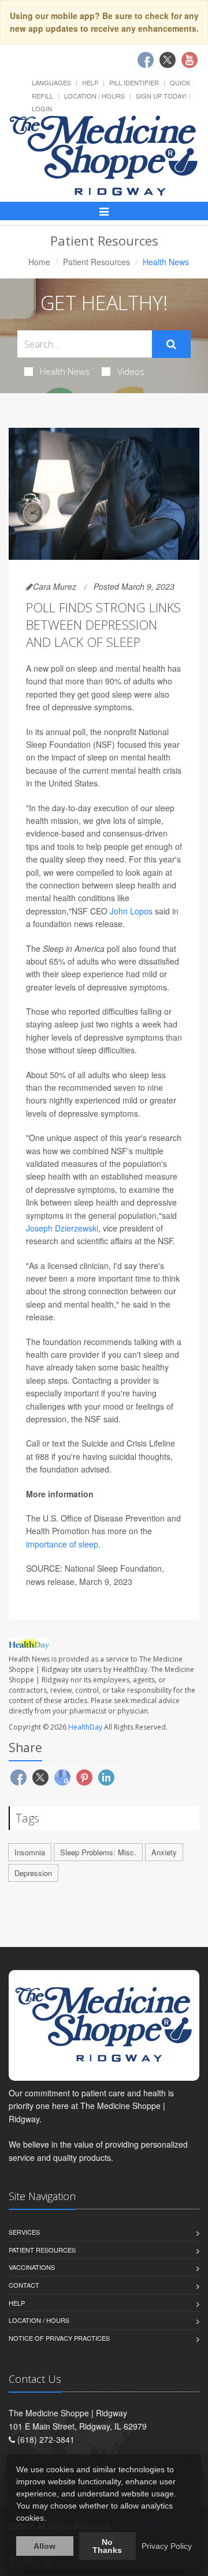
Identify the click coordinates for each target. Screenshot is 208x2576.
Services (24, 2232)
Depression (33, 1873)
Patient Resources (96, 262)
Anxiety (164, 1852)
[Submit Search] (171, 344)
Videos (131, 371)
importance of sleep (62, 1544)
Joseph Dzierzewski (62, 1228)
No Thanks (107, 2546)
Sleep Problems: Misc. (98, 1852)
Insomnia (30, 1852)
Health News (65, 371)
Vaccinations (32, 2267)
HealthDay (85, 1727)
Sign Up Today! (161, 96)
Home (39, 262)
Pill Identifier (134, 82)
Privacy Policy (167, 2546)
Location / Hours (94, 96)
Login (42, 108)
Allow (44, 2546)
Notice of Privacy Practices (59, 2338)
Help (90, 82)
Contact (24, 2285)
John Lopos (132, 911)
